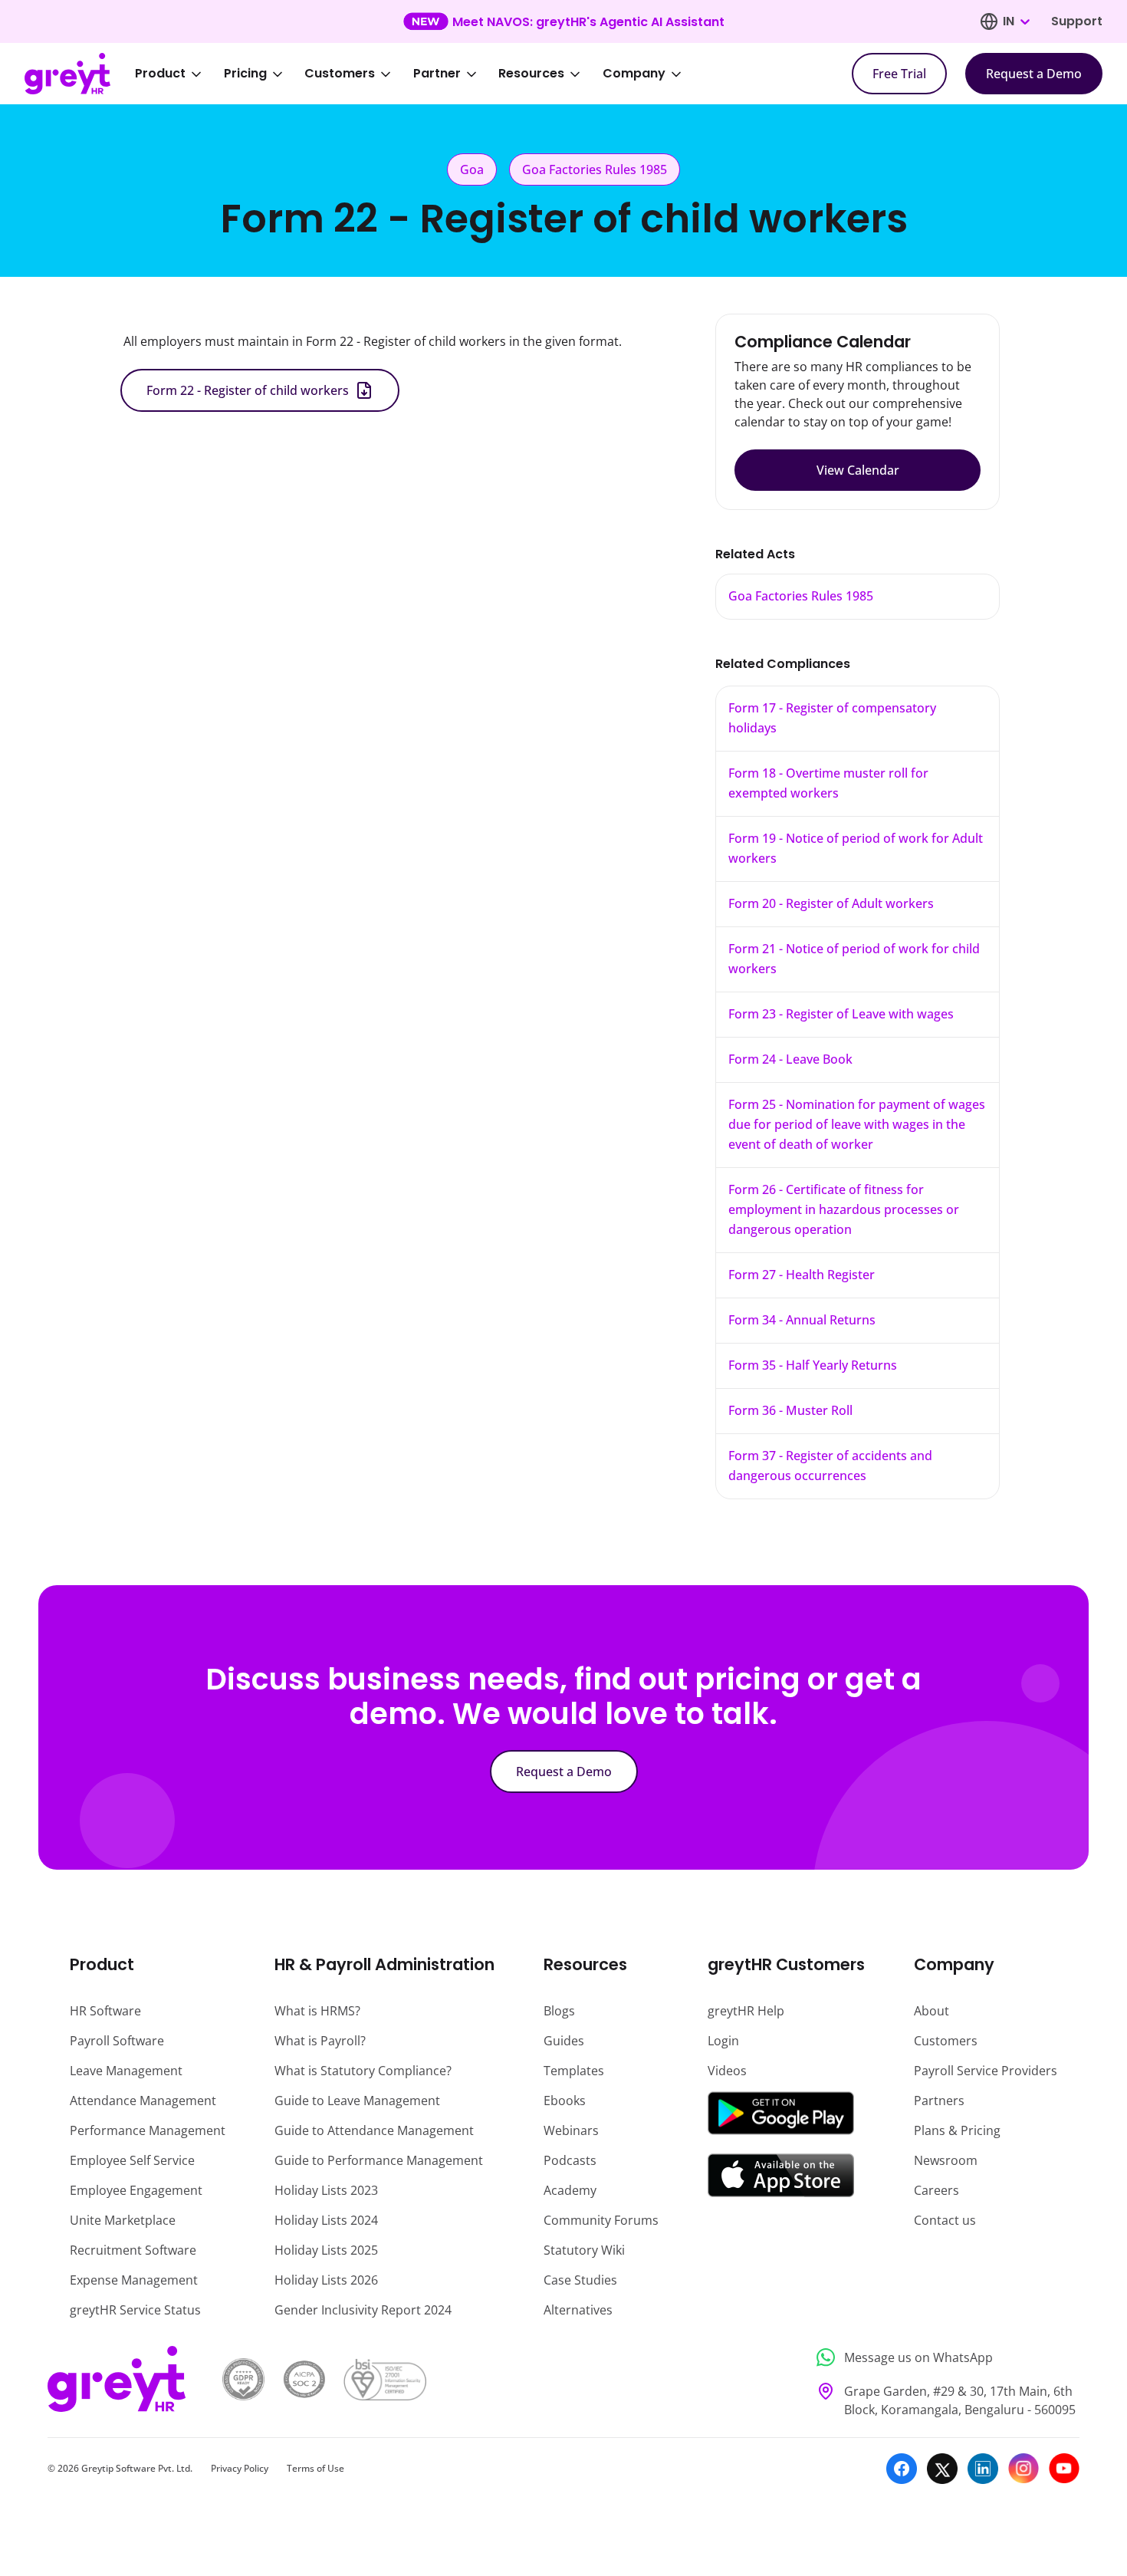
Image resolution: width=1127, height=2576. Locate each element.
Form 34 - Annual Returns (802, 1320)
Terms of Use (315, 2468)
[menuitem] (179, 74)
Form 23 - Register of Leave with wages (841, 1014)
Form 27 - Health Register (802, 1275)
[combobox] (1016, 21)
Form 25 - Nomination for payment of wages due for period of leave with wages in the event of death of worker (857, 1124)
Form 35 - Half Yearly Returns (813, 1365)
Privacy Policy (240, 2468)
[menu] (419, 74)
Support (1077, 21)
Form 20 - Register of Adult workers (831, 903)
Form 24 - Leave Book (790, 1059)
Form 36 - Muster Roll (790, 1410)
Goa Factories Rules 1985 (801, 596)
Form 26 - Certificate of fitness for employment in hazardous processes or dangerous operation (844, 1209)
